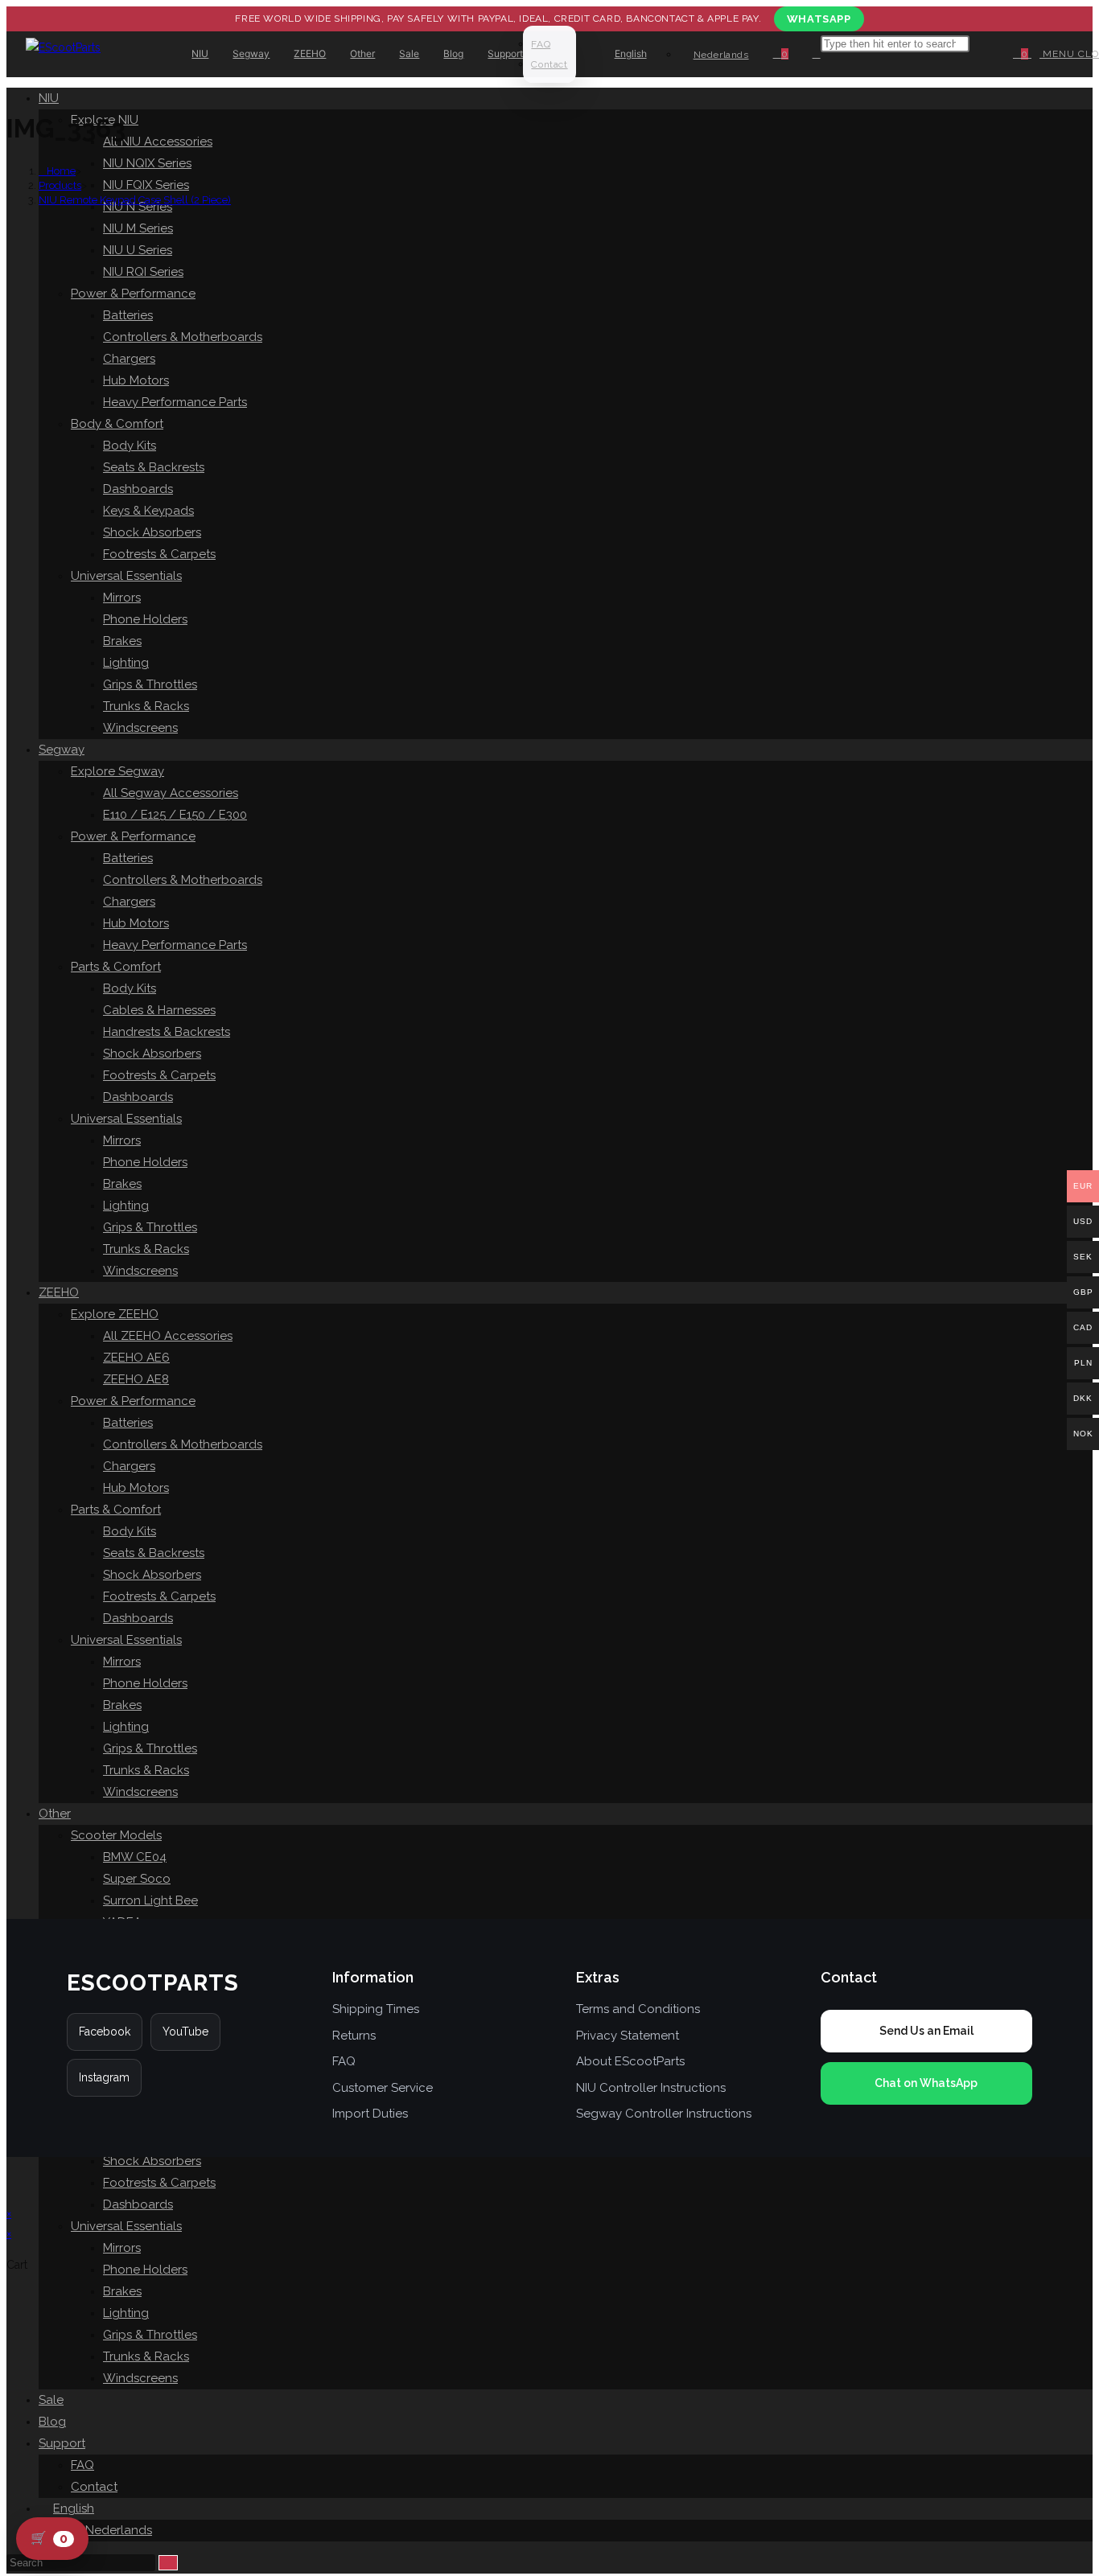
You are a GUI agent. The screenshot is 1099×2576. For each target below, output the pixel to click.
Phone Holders (145, 2270)
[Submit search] (168, 2563)
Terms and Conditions (638, 2009)
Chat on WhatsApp (926, 2083)
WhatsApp (819, 19)
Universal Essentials (126, 2226)
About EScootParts (630, 2061)
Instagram (104, 2077)
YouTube (185, 2032)
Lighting (126, 2313)
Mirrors (122, 2248)
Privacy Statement (628, 2036)
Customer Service (383, 2088)
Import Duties (370, 2114)
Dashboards (138, 2204)
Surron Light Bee (150, 1900)
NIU (49, 98)
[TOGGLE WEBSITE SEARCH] (817, 54)
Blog (52, 2422)
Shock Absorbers (152, 2161)
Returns (354, 2036)
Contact (94, 2487)
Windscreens (140, 2378)
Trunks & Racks (146, 2356)
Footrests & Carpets (159, 2183)
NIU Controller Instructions (651, 2088)
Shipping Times (376, 2009)
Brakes (122, 2291)
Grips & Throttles (150, 2335)
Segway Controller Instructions (664, 2114)
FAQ (82, 2465)
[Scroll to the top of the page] (11, 2180)
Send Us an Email (926, 2031)
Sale (51, 2400)
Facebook (105, 2032)
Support (62, 2443)
